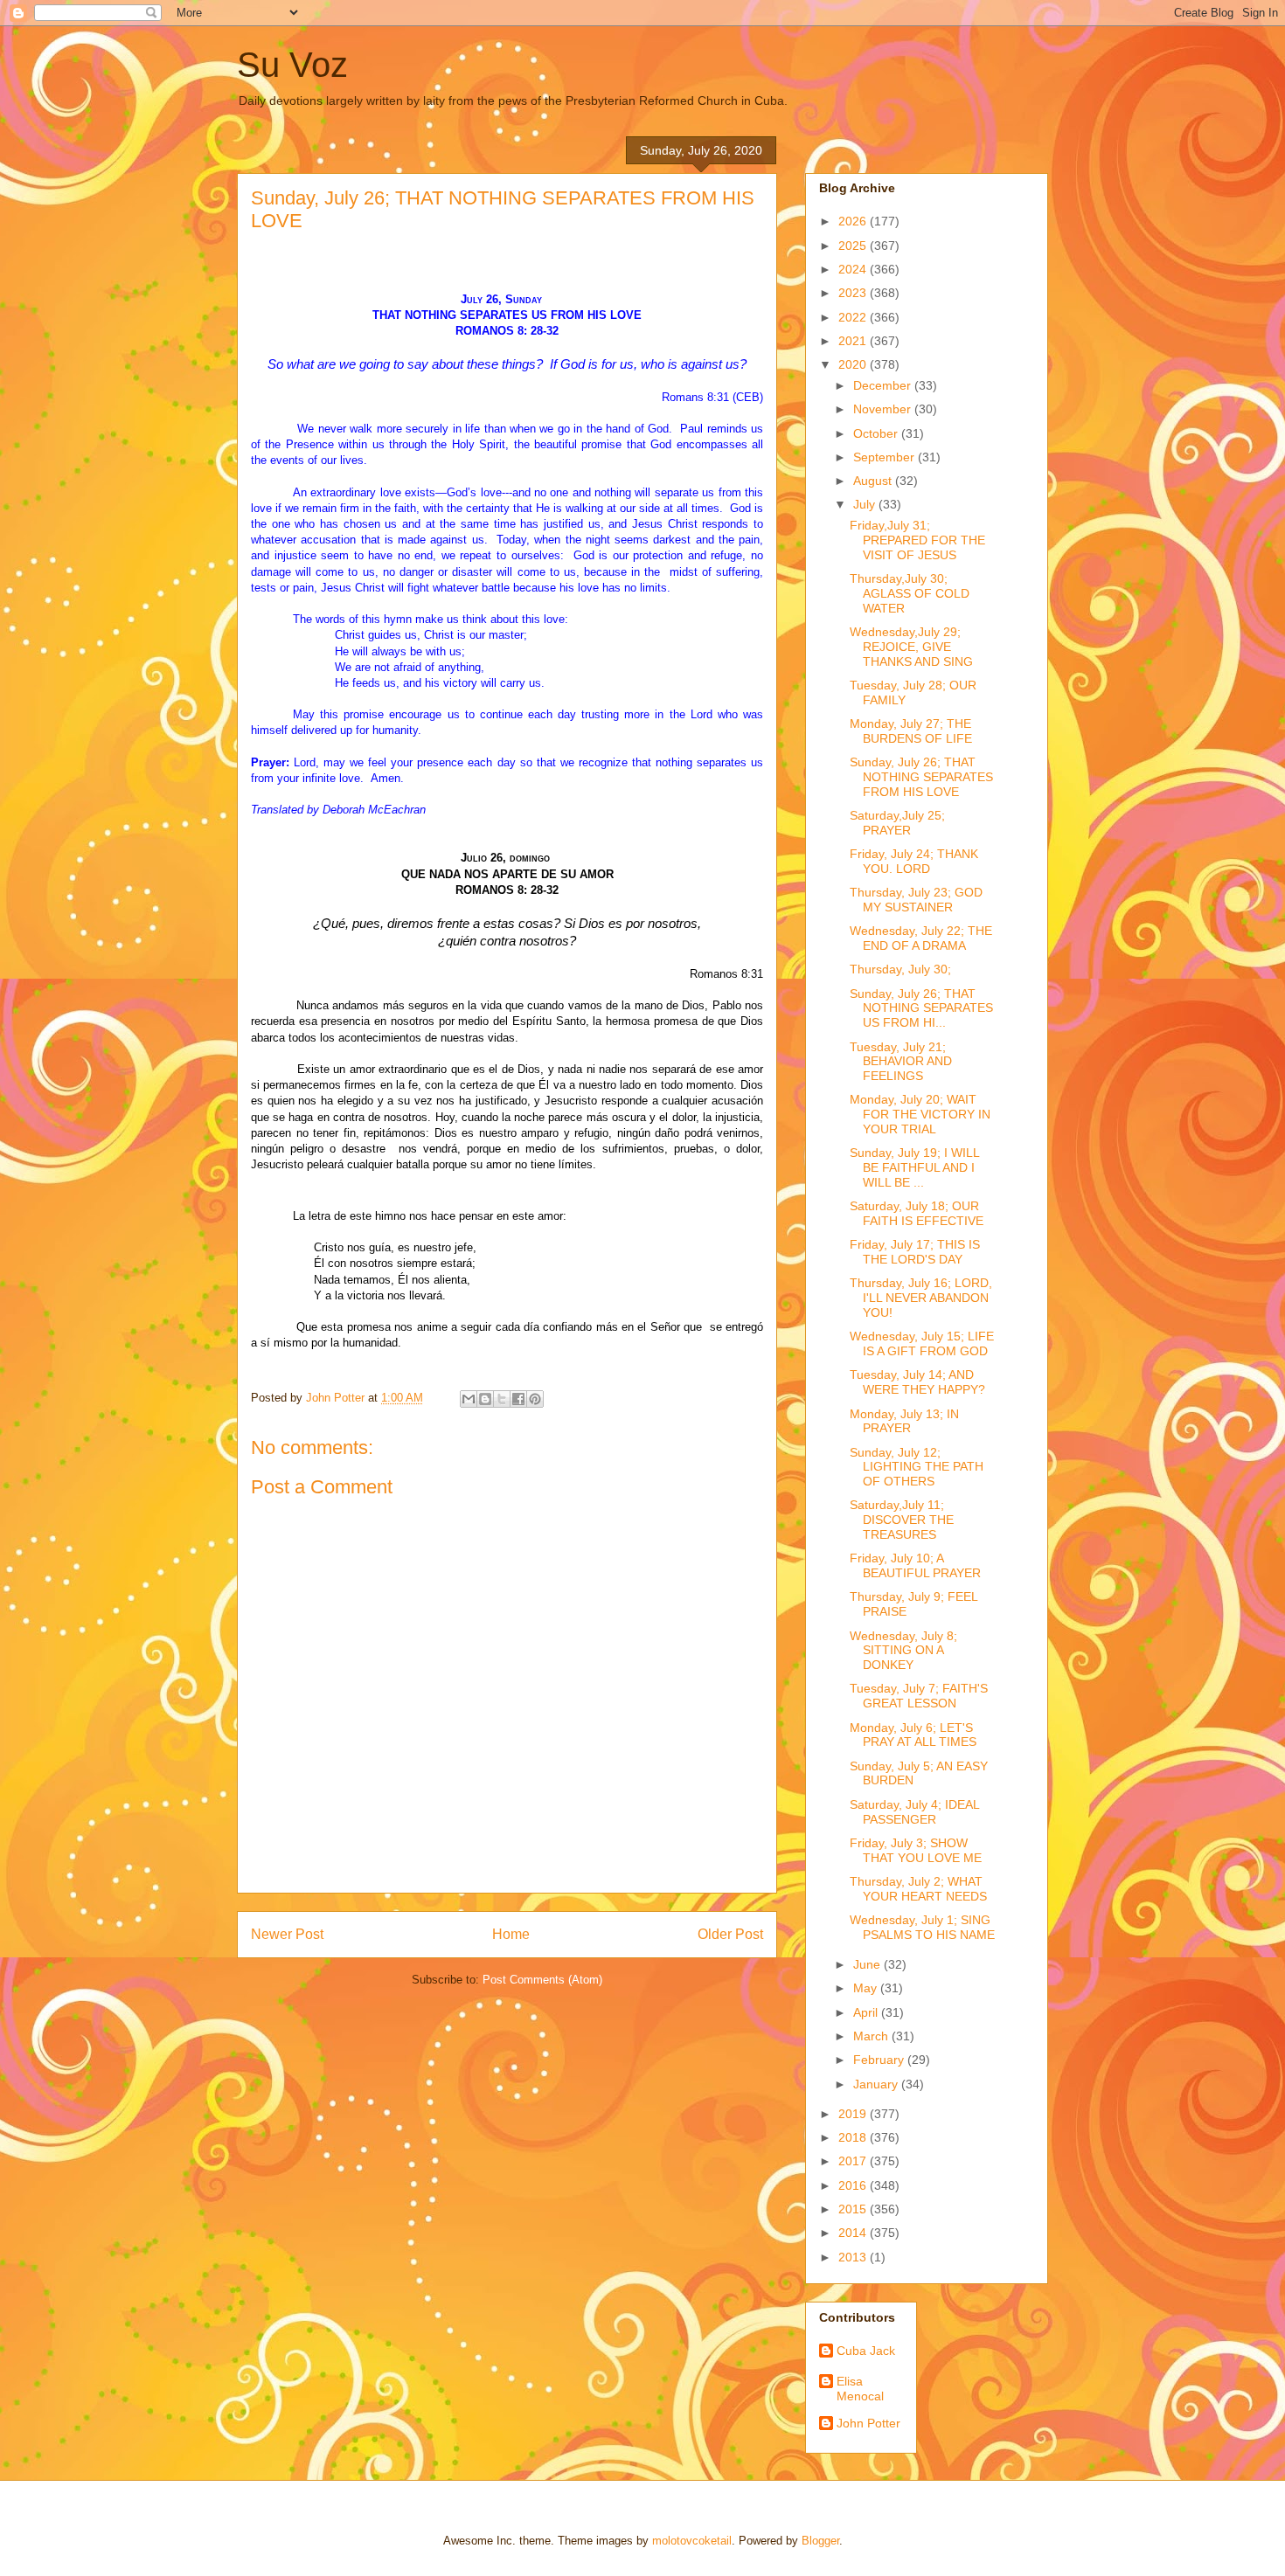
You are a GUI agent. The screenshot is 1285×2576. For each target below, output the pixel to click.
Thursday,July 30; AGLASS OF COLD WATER (910, 593)
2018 (854, 2137)
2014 (854, 2233)
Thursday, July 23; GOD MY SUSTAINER (916, 900)
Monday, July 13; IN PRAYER (904, 1421)
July (866, 504)
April (867, 2012)
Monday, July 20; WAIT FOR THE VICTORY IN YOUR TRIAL (920, 1114)
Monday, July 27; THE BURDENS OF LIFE (911, 731)
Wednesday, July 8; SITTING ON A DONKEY (903, 1651)
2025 (854, 246)
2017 (854, 2161)
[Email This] (469, 1399)
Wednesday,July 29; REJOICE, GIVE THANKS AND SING (911, 647)
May (867, 1988)
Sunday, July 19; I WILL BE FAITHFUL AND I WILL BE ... (914, 1167)
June (868, 1964)
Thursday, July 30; (900, 969)
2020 (854, 364)
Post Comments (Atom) (542, 1980)
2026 (854, 221)
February (880, 2060)
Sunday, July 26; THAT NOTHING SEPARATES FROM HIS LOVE (921, 777)
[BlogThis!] (485, 1399)
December (884, 385)
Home (511, 1934)
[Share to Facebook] (518, 1399)
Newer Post (287, 1934)
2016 (854, 2185)
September (886, 457)
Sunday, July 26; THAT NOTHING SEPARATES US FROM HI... (921, 1008)
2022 (854, 317)
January (877, 2084)
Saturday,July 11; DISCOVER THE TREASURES (902, 1520)
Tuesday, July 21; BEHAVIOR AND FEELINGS (901, 1062)
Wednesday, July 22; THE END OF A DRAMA (921, 938)
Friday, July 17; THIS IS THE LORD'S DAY (915, 1252)
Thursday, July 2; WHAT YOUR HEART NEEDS (918, 1889)
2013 (854, 2257)
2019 (854, 2114)
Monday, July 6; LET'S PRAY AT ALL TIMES (913, 1735)
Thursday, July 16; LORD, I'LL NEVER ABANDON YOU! (921, 1298)
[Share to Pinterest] (535, 1399)
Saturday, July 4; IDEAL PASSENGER (914, 1812)
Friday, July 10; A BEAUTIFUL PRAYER (915, 1565)
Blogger (820, 2541)
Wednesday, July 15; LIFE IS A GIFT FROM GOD (922, 1343)
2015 (854, 2209)
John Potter (868, 2423)
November (884, 409)
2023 (854, 293)
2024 (854, 269)
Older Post (730, 1934)
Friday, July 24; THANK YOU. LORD (914, 861)
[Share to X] (502, 1399)
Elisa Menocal (860, 2389)
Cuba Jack (866, 2351)
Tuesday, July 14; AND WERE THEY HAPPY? (917, 1382)
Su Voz (292, 65)
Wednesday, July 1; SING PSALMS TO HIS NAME (922, 1927)
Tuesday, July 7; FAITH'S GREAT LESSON (919, 1696)
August (874, 481)
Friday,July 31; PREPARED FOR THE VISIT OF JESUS (917, 540)
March (872, 2036)
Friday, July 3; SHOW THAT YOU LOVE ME (916, 1850)
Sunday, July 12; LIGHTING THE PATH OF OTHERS (917, 1467)
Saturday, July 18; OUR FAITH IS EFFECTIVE (917, 1213)
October (877, 433)
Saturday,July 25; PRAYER (897, 823)
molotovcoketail (692, 2541)
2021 (854, 341)
